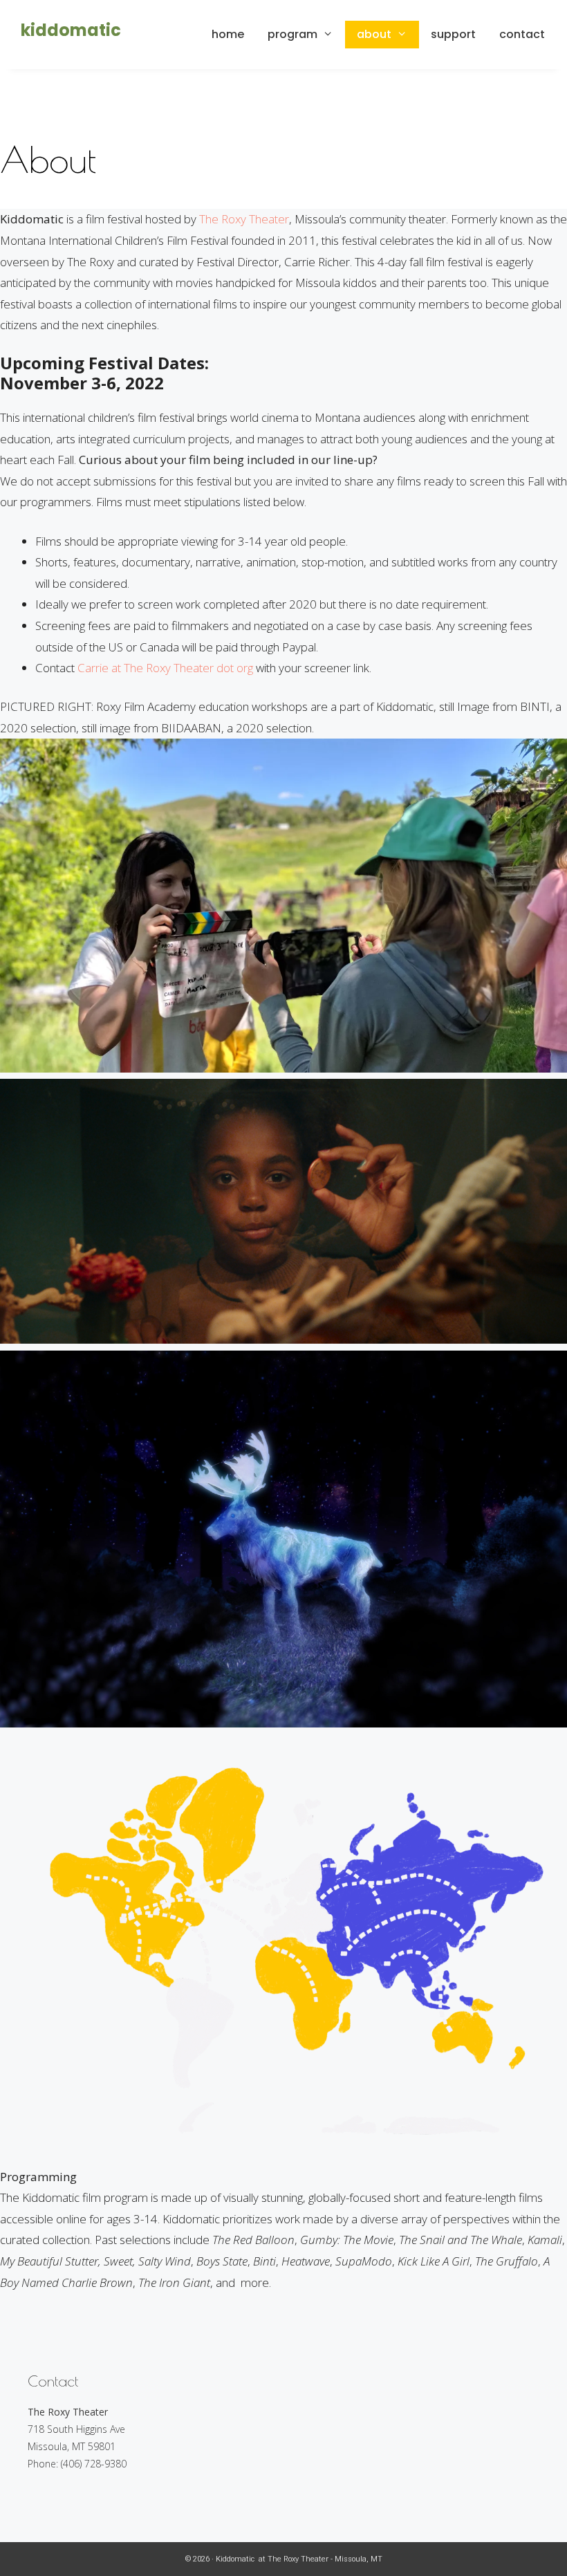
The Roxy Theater (244, 219)
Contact (522, 34)
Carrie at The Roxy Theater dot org (165, 668)
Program (292, 34)
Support (453, 34)
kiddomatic (71, 30)
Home (228, 34)
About (374, 34)
